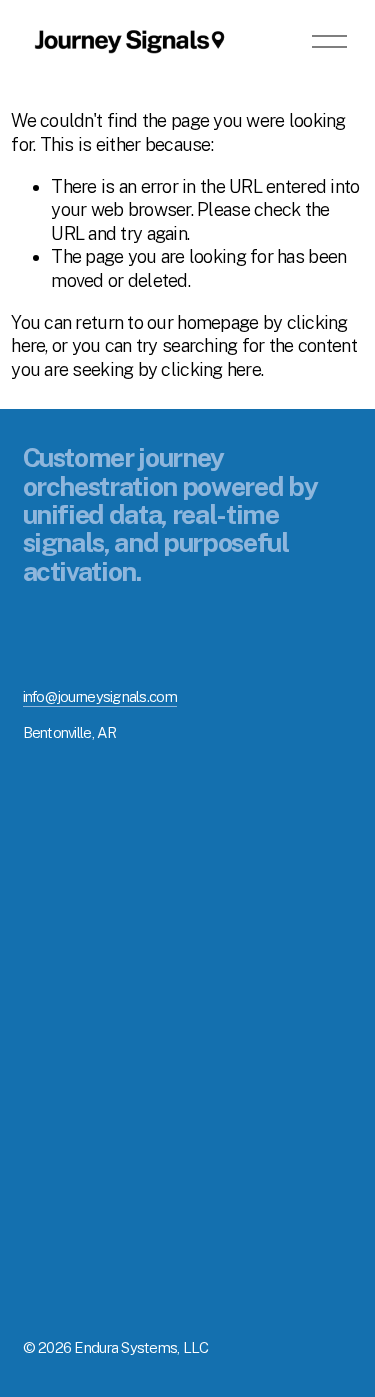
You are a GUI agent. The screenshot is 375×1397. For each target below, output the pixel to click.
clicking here (211, 369)
